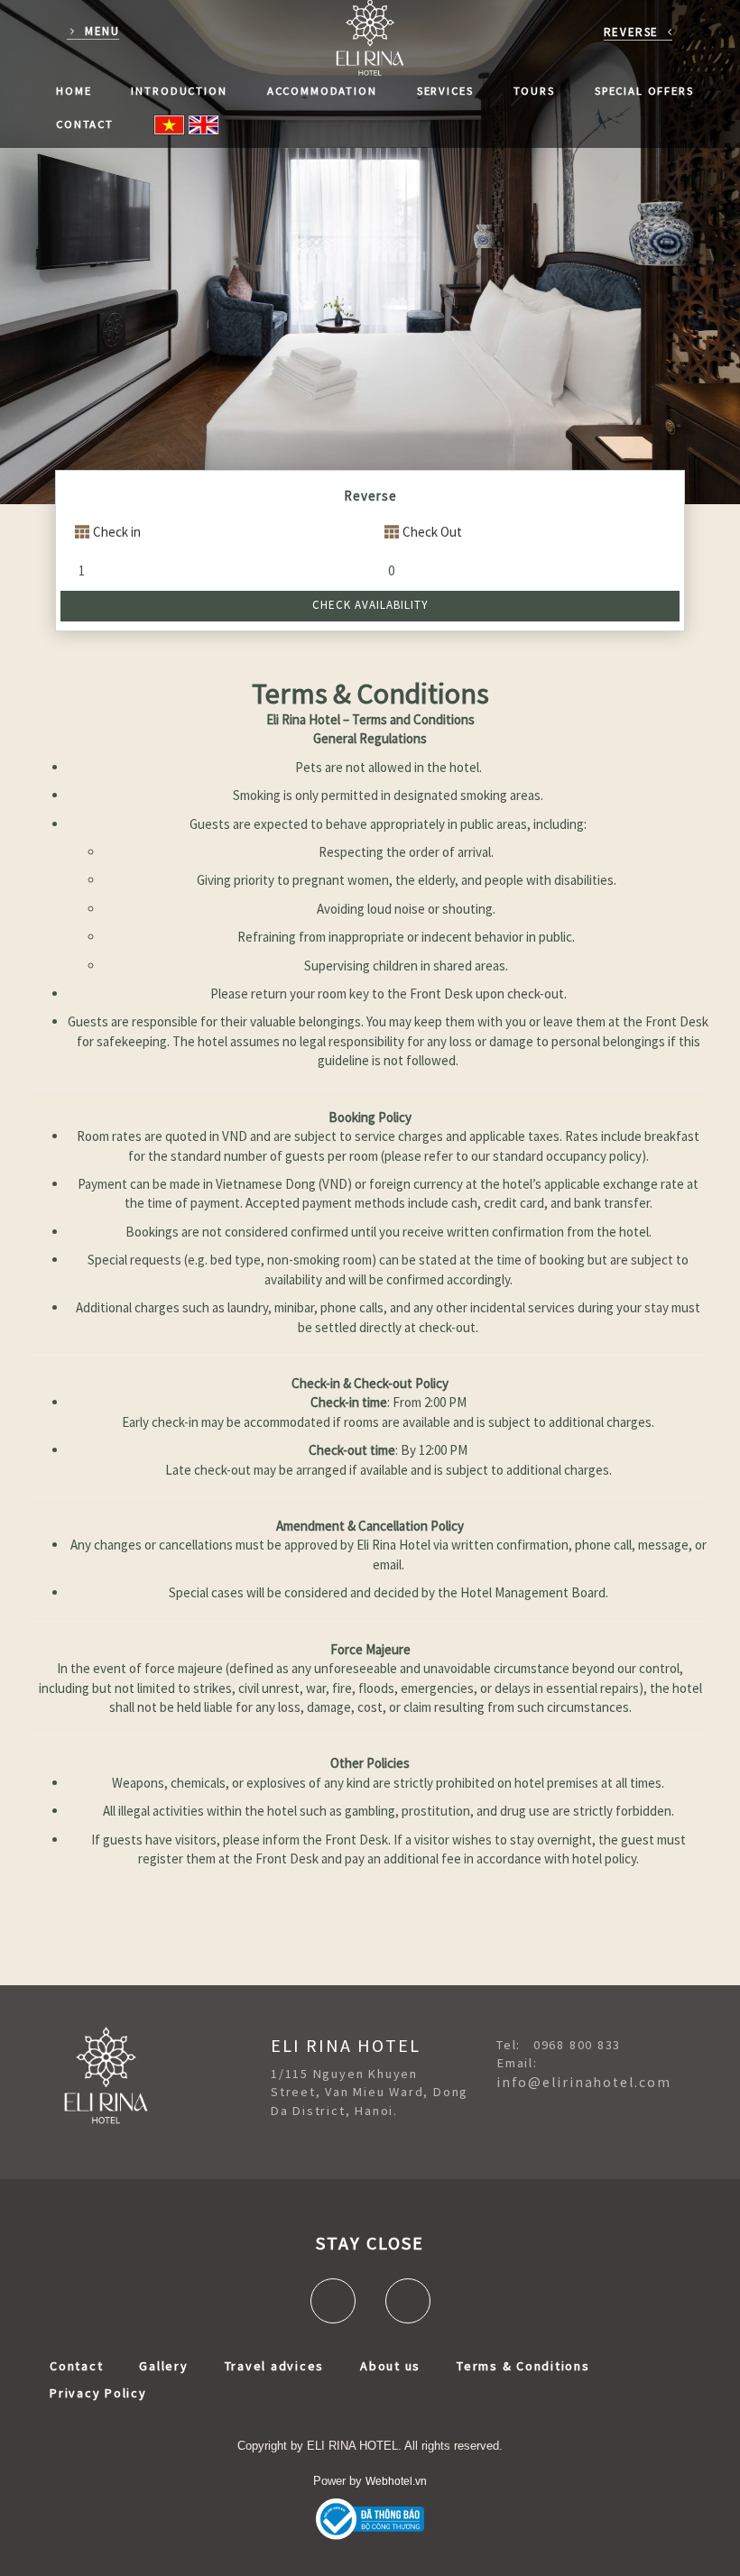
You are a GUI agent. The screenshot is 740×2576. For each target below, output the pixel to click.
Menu (102, 31)
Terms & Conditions (523, 2366)
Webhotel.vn (396, 2481)
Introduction (179, 90)
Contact (85, 124)
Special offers (644, 90)
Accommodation (322, 90)
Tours (534, 90)
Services (445, 90)
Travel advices (275, 2366)
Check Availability (370, 605)
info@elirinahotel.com (584, 2082)
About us (390, 2366)
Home (74, 90)
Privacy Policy (98, 2393)
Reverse (631, 32)
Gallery (163, 2366)
